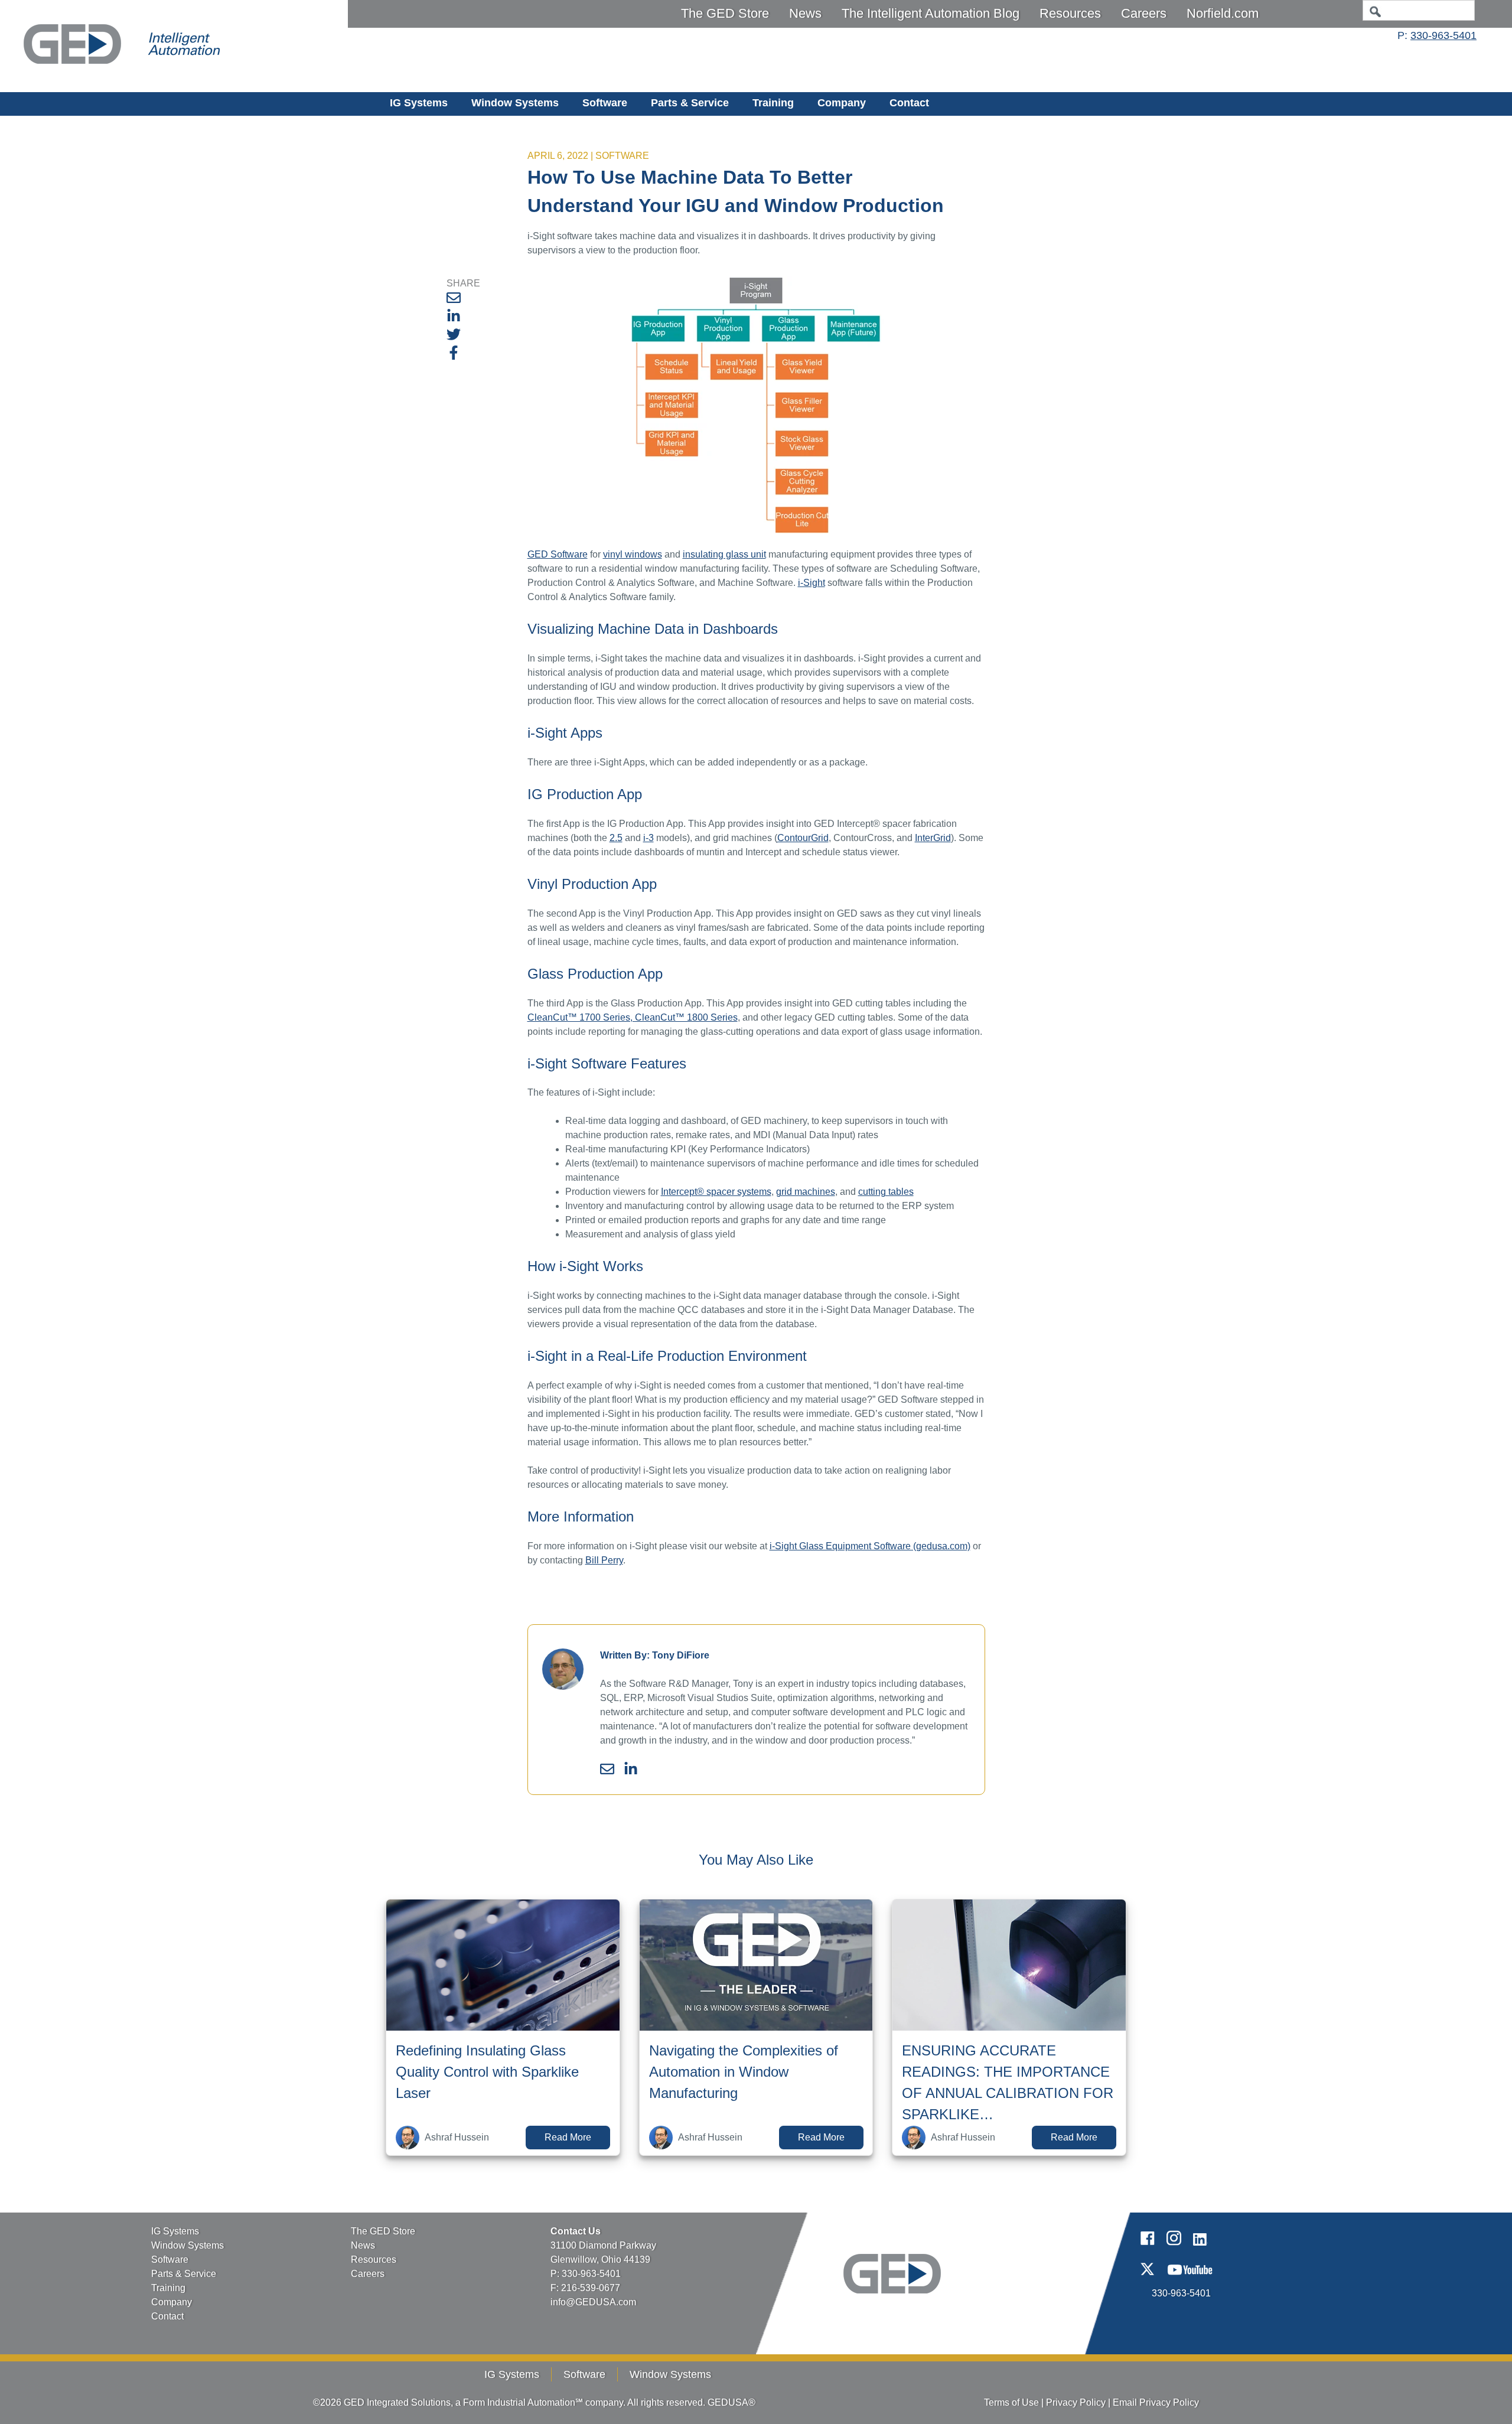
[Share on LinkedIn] (454, 318)
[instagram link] (1174, 2248)
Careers (1144, 13)
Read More (568, 2137)
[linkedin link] (1200, 2248)
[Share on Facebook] (454, 355)
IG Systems (419, 103)
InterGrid (933, 838)
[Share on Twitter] (454, 336)
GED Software (558, 554)
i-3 (649, 838)
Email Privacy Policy (1156, 2402)
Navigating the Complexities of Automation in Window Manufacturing (744, 2072)
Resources (1070, 13)
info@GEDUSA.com (593, 2302)
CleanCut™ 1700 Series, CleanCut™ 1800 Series (633, 1017)
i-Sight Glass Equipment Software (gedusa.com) (870, 1546)
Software (605, 103)
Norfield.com (1223, 13)
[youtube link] (1190, 2279)
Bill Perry (604, 1560)
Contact (909, 103)
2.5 (616, 838)
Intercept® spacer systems (716, 1192)
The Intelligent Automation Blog (931, 13)
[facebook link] (1147, 2248)
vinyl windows (633, 554)
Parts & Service (690, 103)
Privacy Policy (1076, 2402)
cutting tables (886, 1192)
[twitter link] (1147, 2279)
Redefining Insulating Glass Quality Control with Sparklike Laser (487, 2072)
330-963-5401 (1443, 35)
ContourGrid (803, 838)
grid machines (806, 1192)
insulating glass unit (724, 554)
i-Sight (812, 583)
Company (842, 103)
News (805, 13)
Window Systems (515, 103)
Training (773, 103)
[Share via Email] (454, 300)
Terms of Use (1011, 2402)
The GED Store (725, 13)
